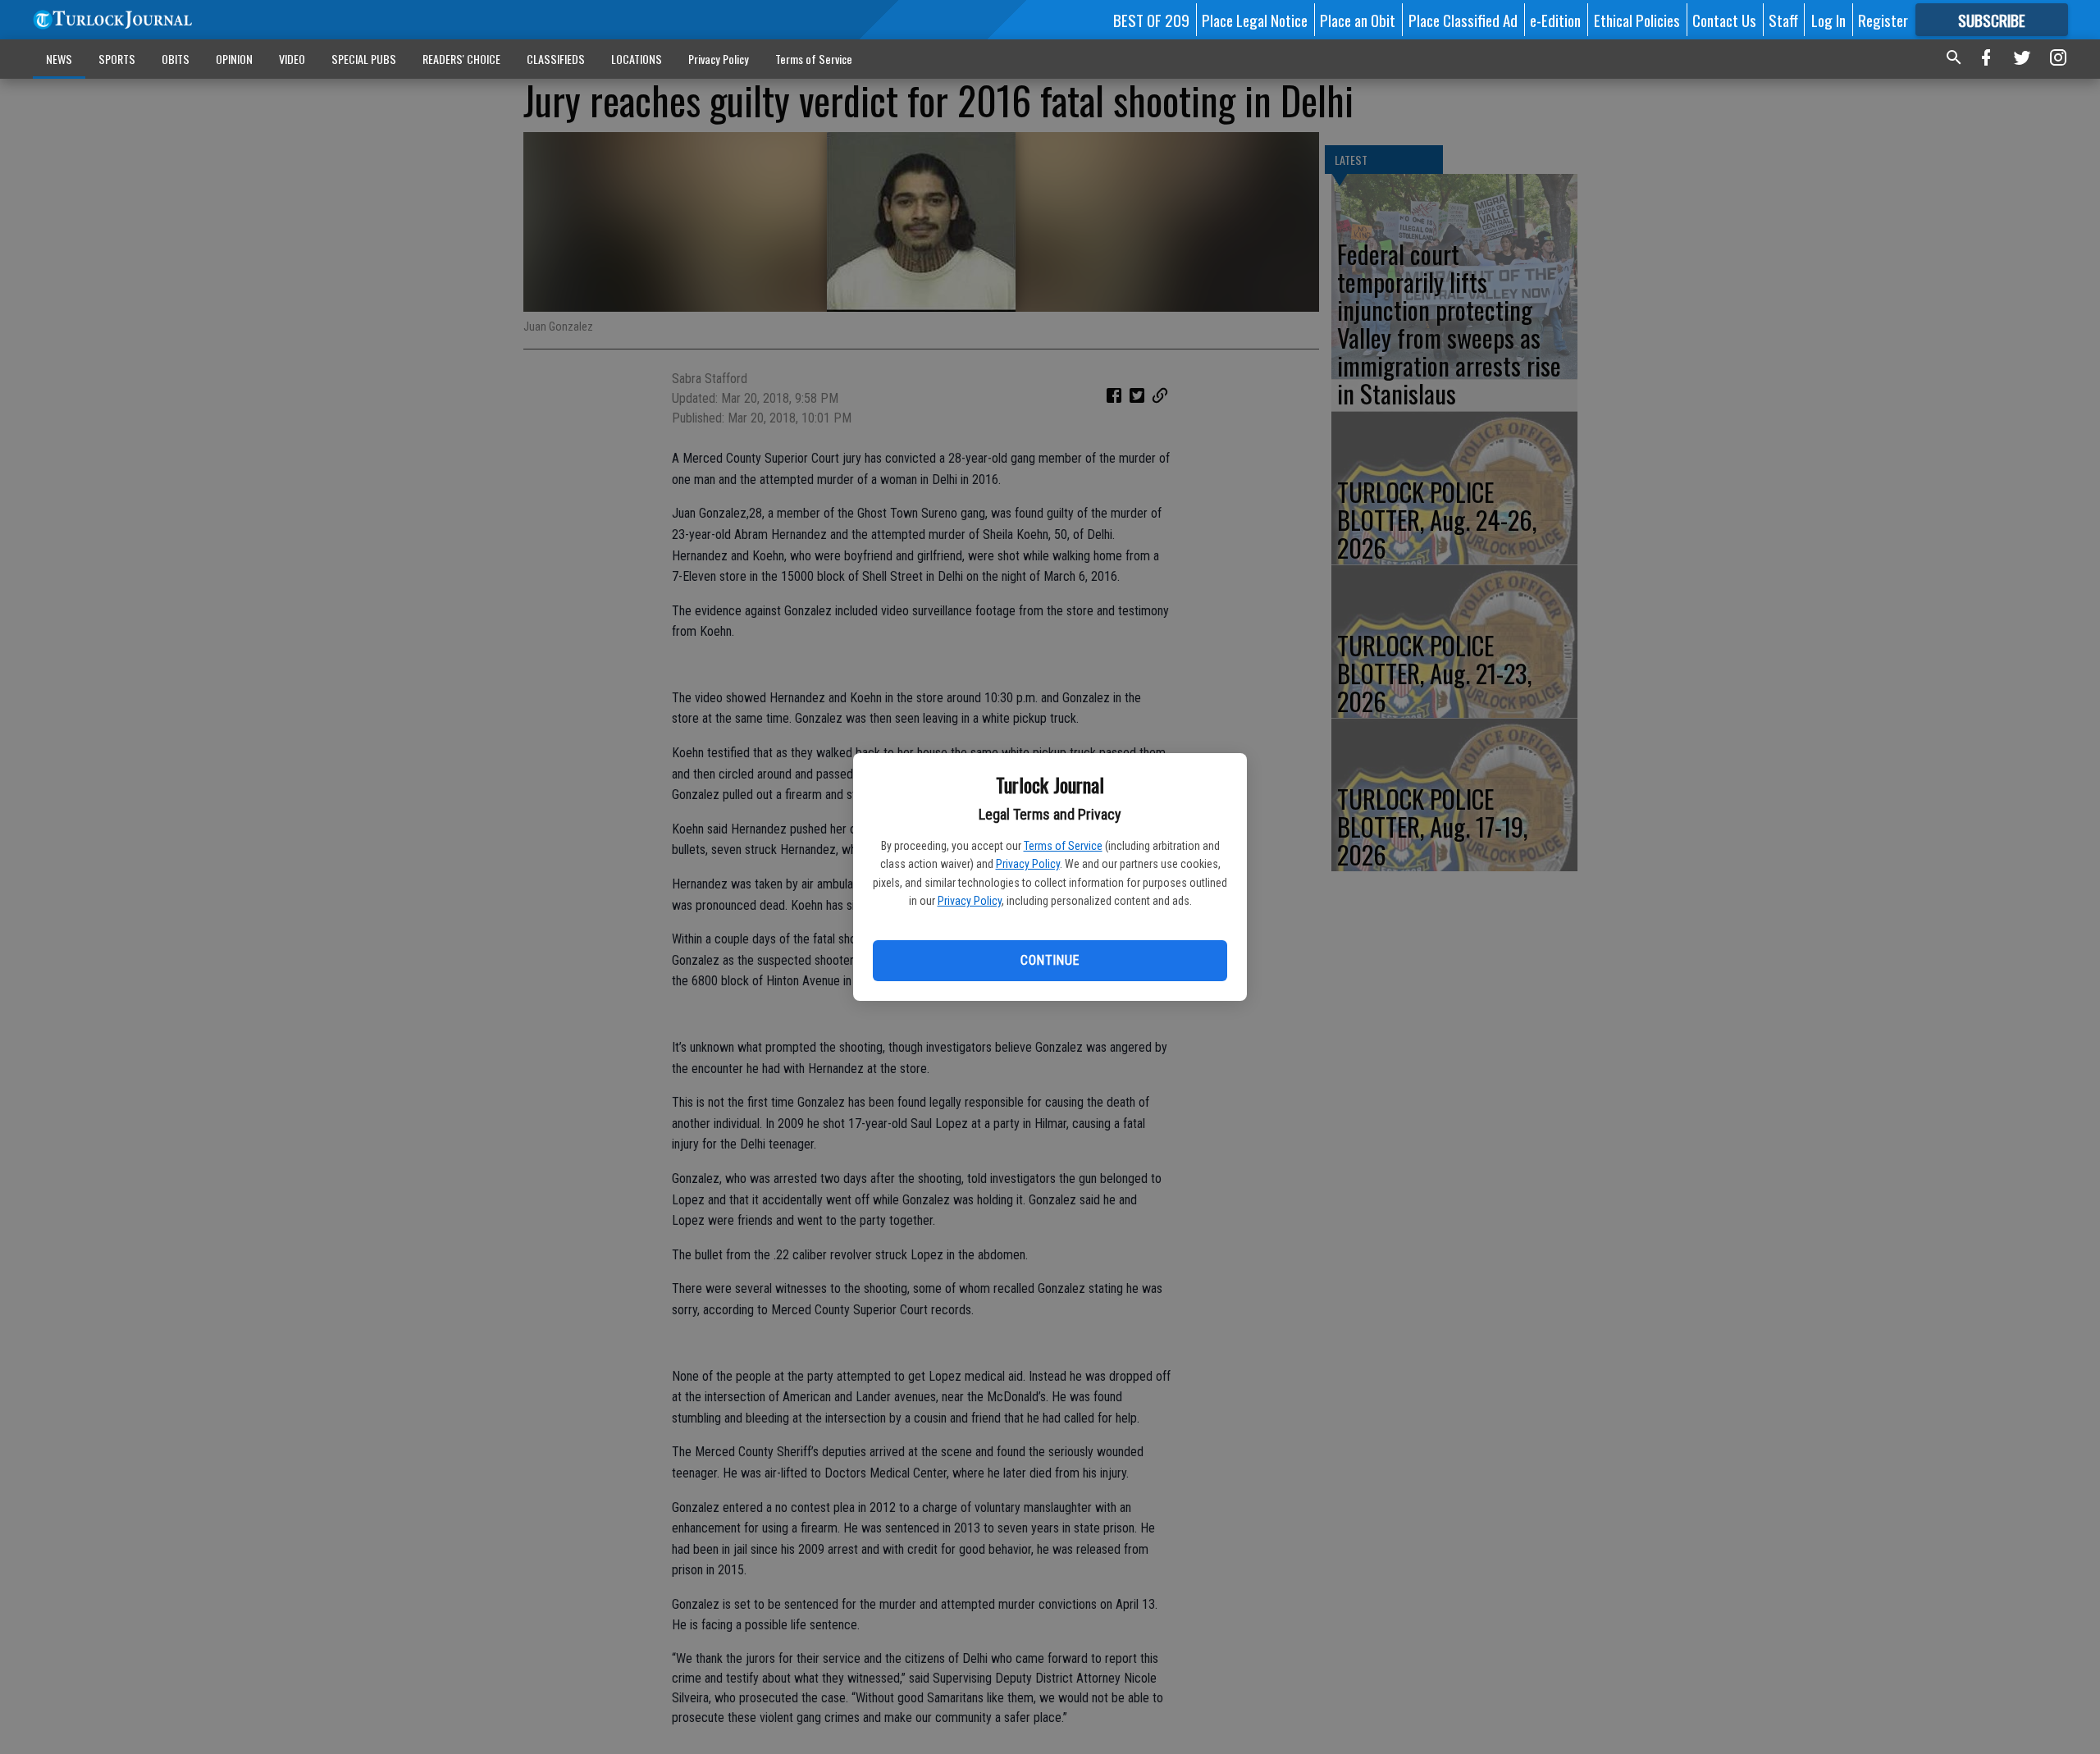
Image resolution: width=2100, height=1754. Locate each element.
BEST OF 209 (1151, 20)
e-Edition (1555, 20)
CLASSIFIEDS (556, 59)
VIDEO (292, 59)
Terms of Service (1063, 846)
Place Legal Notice (1255, 20)
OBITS (176, 59)
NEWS (59, 59)
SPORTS (117, 59)
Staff (1783, 20)
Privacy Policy (1028, 864)
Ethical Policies (1637, 20)
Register (1883, 20)
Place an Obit (1358, 20)
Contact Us (1724, 20)
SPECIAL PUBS (364, 59)
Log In (1828, 20)
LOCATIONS (637, 59)
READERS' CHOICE (461, 59)
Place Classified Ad (1463, 20)
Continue (1050, 960)
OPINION (234, 59)
